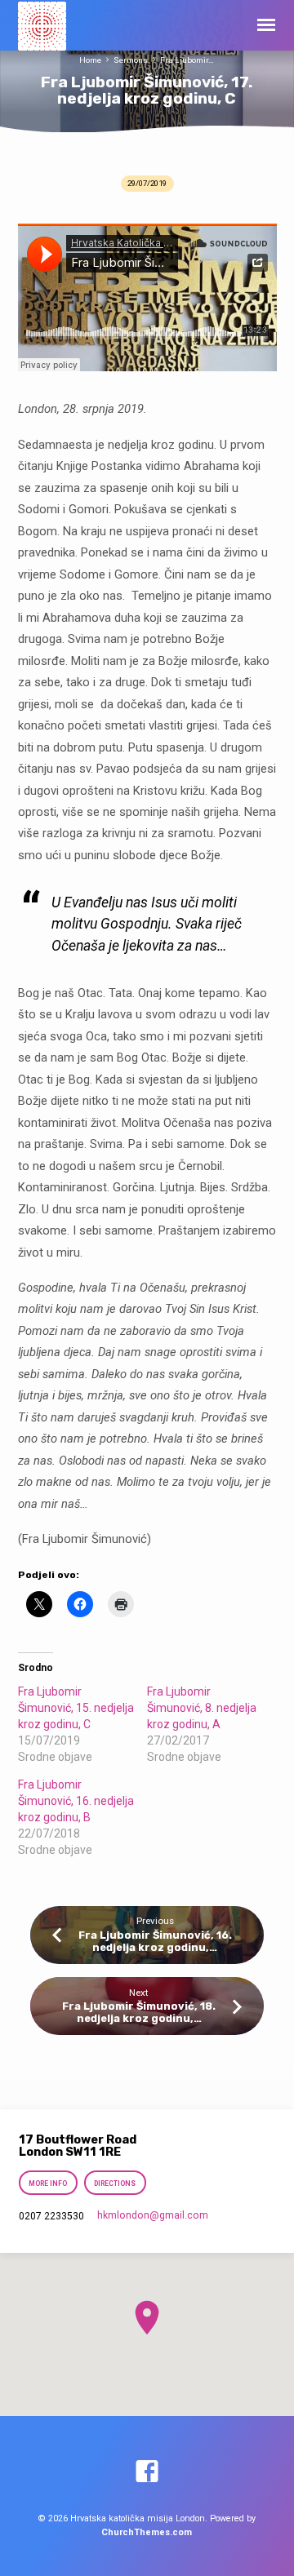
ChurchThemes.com (147, 2532)
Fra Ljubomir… (187, 60)
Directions (115, 2184)
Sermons (131, 60)
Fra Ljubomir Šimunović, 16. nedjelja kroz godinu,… (155, 1941)
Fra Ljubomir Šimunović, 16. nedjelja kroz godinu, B (76, 1801)
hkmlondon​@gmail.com (153, 2215)
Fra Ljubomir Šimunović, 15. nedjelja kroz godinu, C (76, 1708)
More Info (49, 2184)
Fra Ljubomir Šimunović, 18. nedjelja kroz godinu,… (139, 2012)
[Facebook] (147, 2472)
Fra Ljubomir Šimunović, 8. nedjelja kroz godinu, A (202, 1708)
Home (90, 60)
